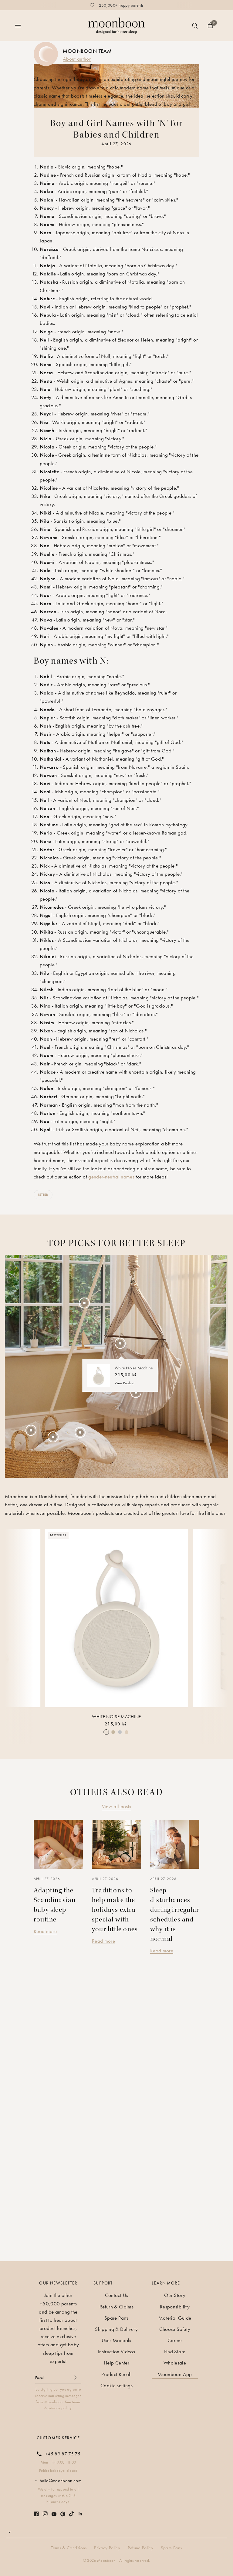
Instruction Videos (116, 2351)
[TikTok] (72, 2514)
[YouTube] (54, 2514)
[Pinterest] (63, 2514)
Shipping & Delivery (116, 2329)
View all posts (117, 1806)
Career (175, 2340)
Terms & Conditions (69, 2548)
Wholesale (175, 2363)
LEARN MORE (166, 2283)
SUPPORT (103, 2283)
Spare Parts (116, 2318)
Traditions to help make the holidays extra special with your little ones (115, 1910)
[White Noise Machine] (116, 1618)
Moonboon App (175, 2374)
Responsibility (175, 2307)
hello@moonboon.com (61, 2481)
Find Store (175, 2351)
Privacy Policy (107, 2548)
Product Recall (116, 2374)
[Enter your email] (75, 2378)
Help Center (116, 2363)
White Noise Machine (116, 1717)
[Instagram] (45, 2514)
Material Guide (175, 2318)
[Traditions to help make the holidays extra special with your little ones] (116, 1844)
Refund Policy (140, 2548)
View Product (125, 1383)
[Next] (218, 1614)
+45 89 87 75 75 (63, 2454)
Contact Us (116, 2295)
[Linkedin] (80, 2514)
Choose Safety (175, 2329)
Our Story (175, 2295)
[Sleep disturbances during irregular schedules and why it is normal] (175, 1844)
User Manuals (116, 2340)
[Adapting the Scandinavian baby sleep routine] (58, 1844)
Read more (45, 1931)
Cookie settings (116, 2385)
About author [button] (77, 59)
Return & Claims (116, 2307)
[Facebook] (36, 2514)
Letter (43, 1195)
